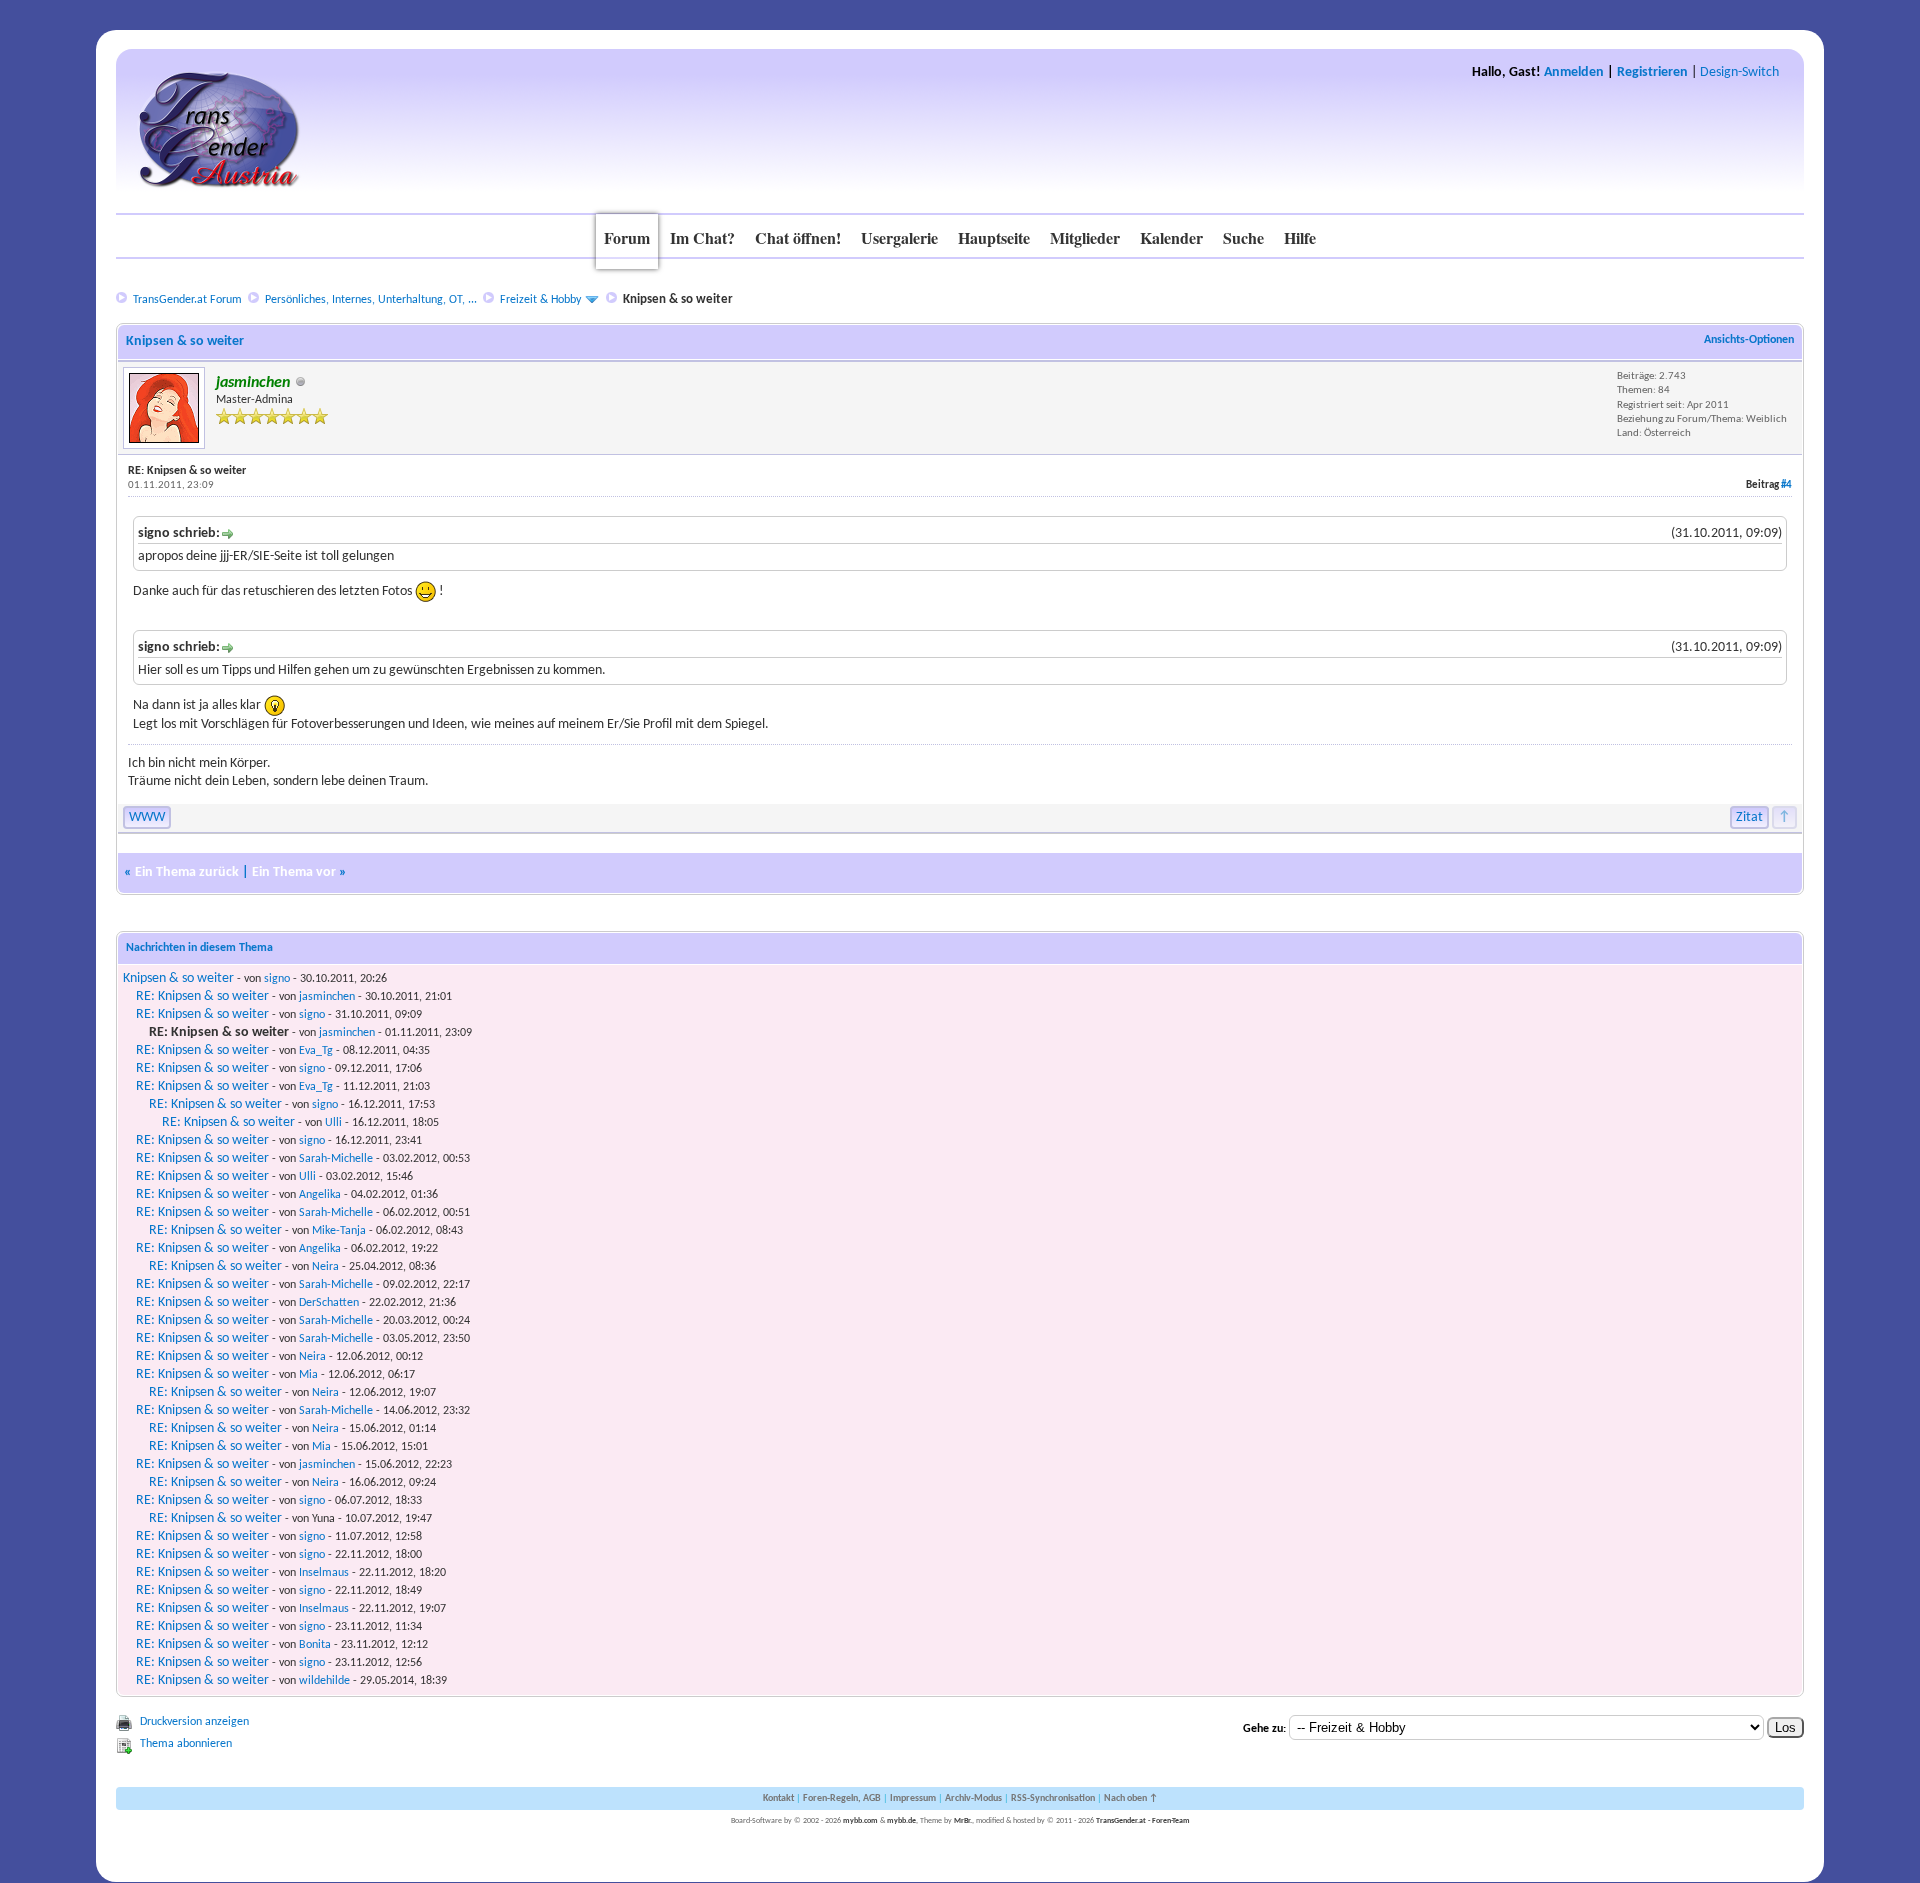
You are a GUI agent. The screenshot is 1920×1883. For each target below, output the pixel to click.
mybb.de (901, 1821)
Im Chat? (702, 237)
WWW (147, 817)
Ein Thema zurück (187, 872)
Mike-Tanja (339, 1231)
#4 (1786, 485)
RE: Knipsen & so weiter (202, 996)
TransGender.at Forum (187, 300)
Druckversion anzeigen (194, 1722)
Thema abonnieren (186, 1744)
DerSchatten (329, 1303)
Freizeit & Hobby (540, 300)
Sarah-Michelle (336, 1159)
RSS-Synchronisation (1053, 1798)
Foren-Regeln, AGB (842, 1798)
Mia (308, 1375)
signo (277, 979)
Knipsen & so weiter (178, 978)
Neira (325, 1267)
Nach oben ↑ (1131, 1798)
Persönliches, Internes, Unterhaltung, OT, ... (371, 300)
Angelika (320, 1195)
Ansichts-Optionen (1749, 340)
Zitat (1749, 817)
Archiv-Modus (973, 1798)
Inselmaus (324, 1573)
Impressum (913, 1798)
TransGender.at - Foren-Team (1143, 1821)
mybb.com (860, 1821)
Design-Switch (1739, 72)
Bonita (315, 1645)
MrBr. (963, 1821)
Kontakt (778, 1798)
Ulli (333, 1123)
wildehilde (324, 1681)
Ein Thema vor (294, 872)
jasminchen (327, 997)
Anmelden (1574, 72)
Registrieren (1652, 72)
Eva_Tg (316, 1051)
